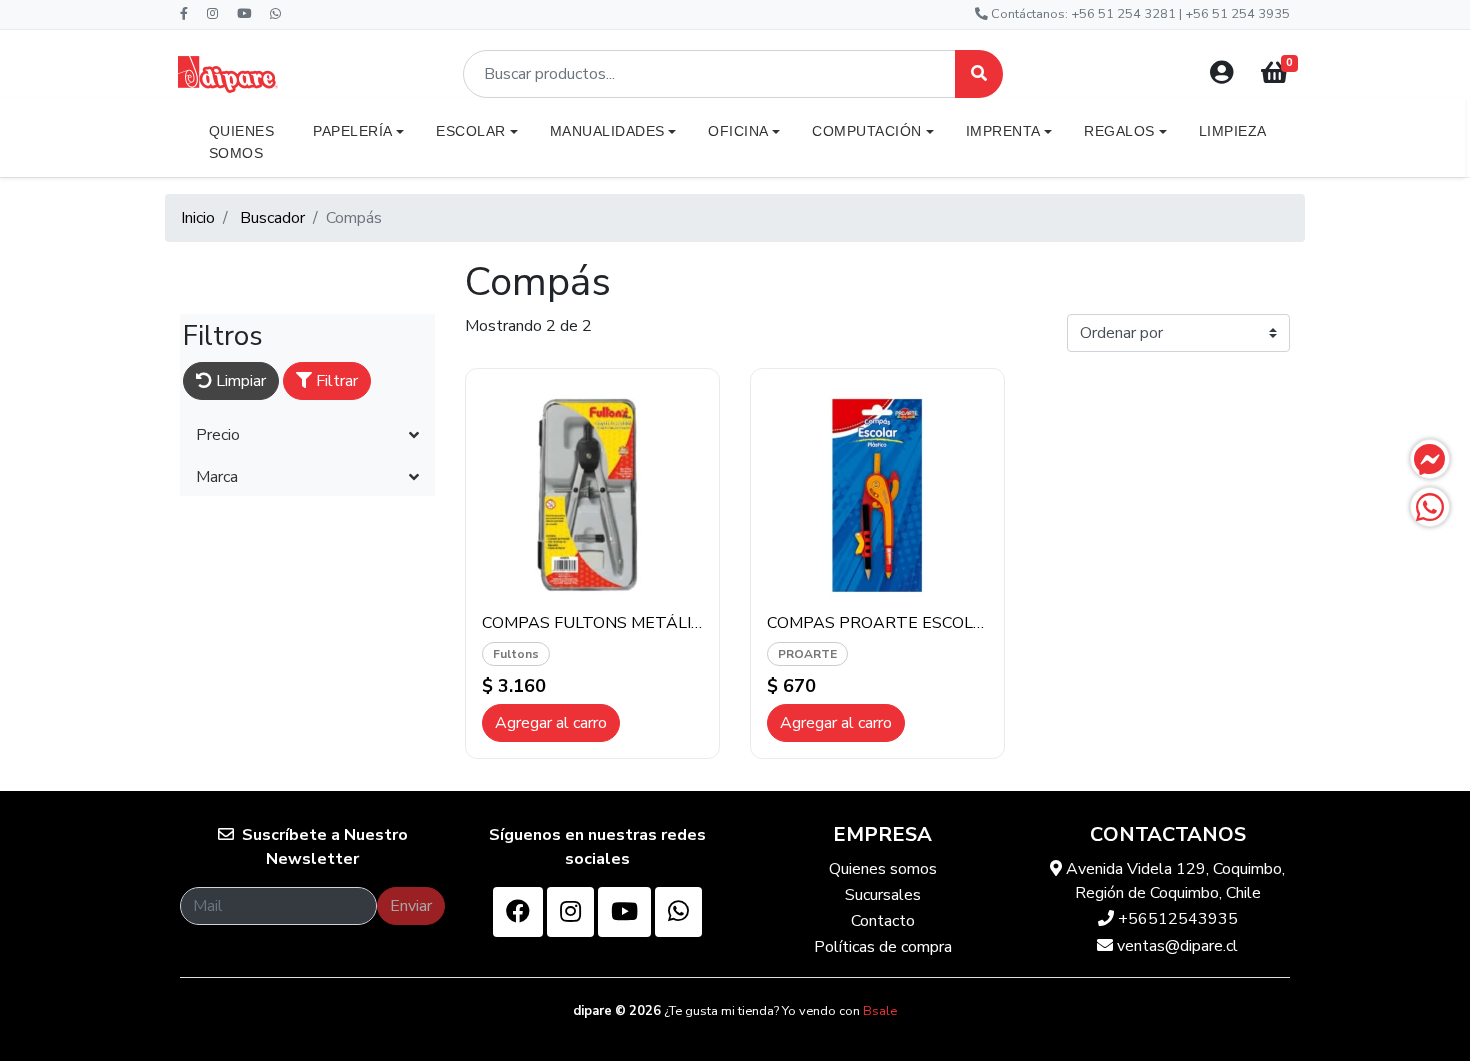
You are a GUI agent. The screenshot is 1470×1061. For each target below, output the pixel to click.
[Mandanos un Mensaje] (1430, 459)
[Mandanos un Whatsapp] (1430, 507)
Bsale (880, 1011)
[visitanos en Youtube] (624, 912)
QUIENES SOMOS (242, 142)
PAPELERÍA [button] (353, 131)
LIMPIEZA (1233, 131)
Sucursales (883, 895)
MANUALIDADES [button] (607, 131)
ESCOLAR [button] (471, 131)
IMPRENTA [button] (1003, 131)
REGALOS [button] (1119, 131)
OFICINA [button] (738, 131)
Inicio (198, 218)
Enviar (411, 906)
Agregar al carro (551, 723)
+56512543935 (1176, 919)
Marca (217, 477)
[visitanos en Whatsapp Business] (678, 912)
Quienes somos (883, 869)
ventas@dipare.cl (1175, 946)
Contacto (883, 921)
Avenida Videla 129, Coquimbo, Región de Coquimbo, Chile (1173, 881)
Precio (218, 435)
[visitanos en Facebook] (518, 912)
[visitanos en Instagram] (570, 912)
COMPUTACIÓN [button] (867, 131)
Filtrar (335, 381)
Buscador (272, 218)
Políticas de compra (883, 947)
